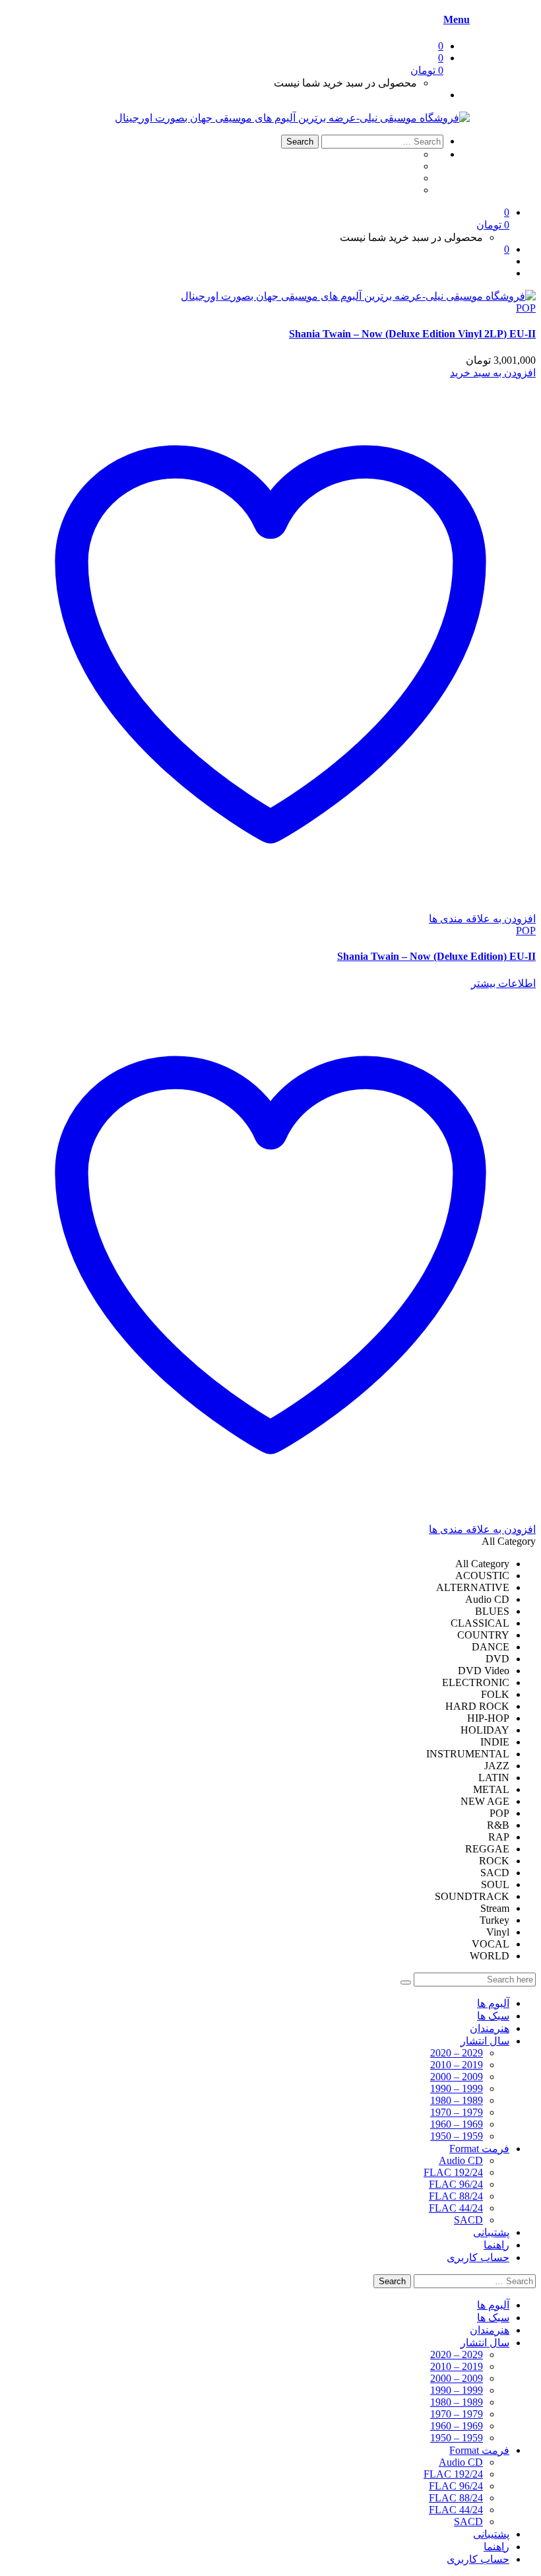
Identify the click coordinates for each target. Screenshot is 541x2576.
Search (300, 142)
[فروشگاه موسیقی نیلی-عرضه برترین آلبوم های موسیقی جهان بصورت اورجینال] (292, 118)
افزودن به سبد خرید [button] (493, 373)
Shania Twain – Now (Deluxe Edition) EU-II (436, 956)
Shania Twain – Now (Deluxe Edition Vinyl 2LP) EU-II (412, 334)
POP (526, 308)
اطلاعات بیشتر (503, 983)
